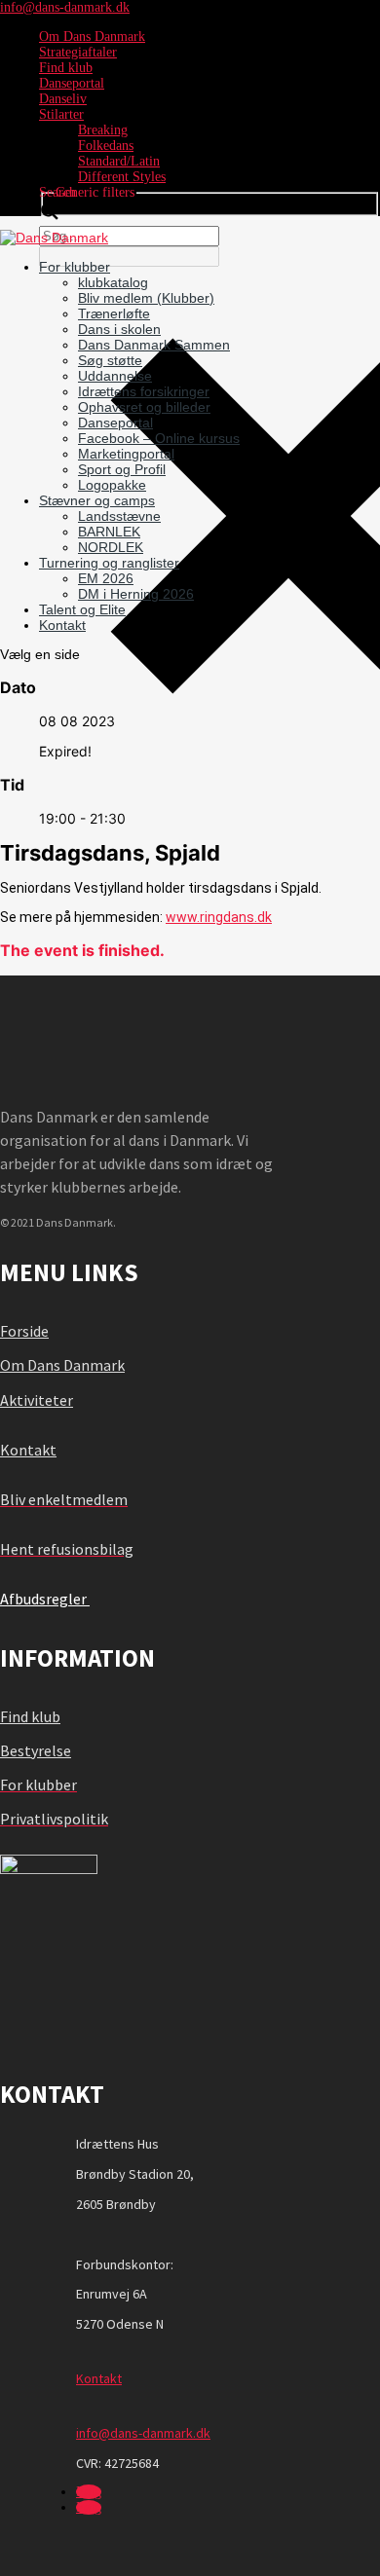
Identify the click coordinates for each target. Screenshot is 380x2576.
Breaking (103, 130)
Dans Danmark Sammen (154, 345)
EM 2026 (106, 578)
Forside (24, 1331)
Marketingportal (126, 454)
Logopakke (112, 485)
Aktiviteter (37, 1400)
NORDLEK (111, 547)
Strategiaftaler (78, 52)
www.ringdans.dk (219, 917)
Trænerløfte (114, 313)
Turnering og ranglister (109, 563)
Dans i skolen (119, 329)
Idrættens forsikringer (144, 391)
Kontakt (62, 625)
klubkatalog (113, 282)
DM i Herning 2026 (136, 594)
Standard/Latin (119, 161)
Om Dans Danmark (92, 37)
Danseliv (63, 99)
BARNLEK (109, 532)
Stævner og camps (97, 500)
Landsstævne (119, 516)
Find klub (66, 68)
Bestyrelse (36, 1750)
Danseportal (72, 83)
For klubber (75, 267)
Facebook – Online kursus (159, 438)
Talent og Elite (82, 609)
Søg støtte (110, 360)
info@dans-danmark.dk (143, 2433)
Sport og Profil (122, 469)
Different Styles (122, 177)
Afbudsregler (45, 1599)
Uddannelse (115, 376)
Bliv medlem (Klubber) (146, 298)
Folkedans (106, 146)
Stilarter (61, 114)
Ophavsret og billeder (144, 407)
